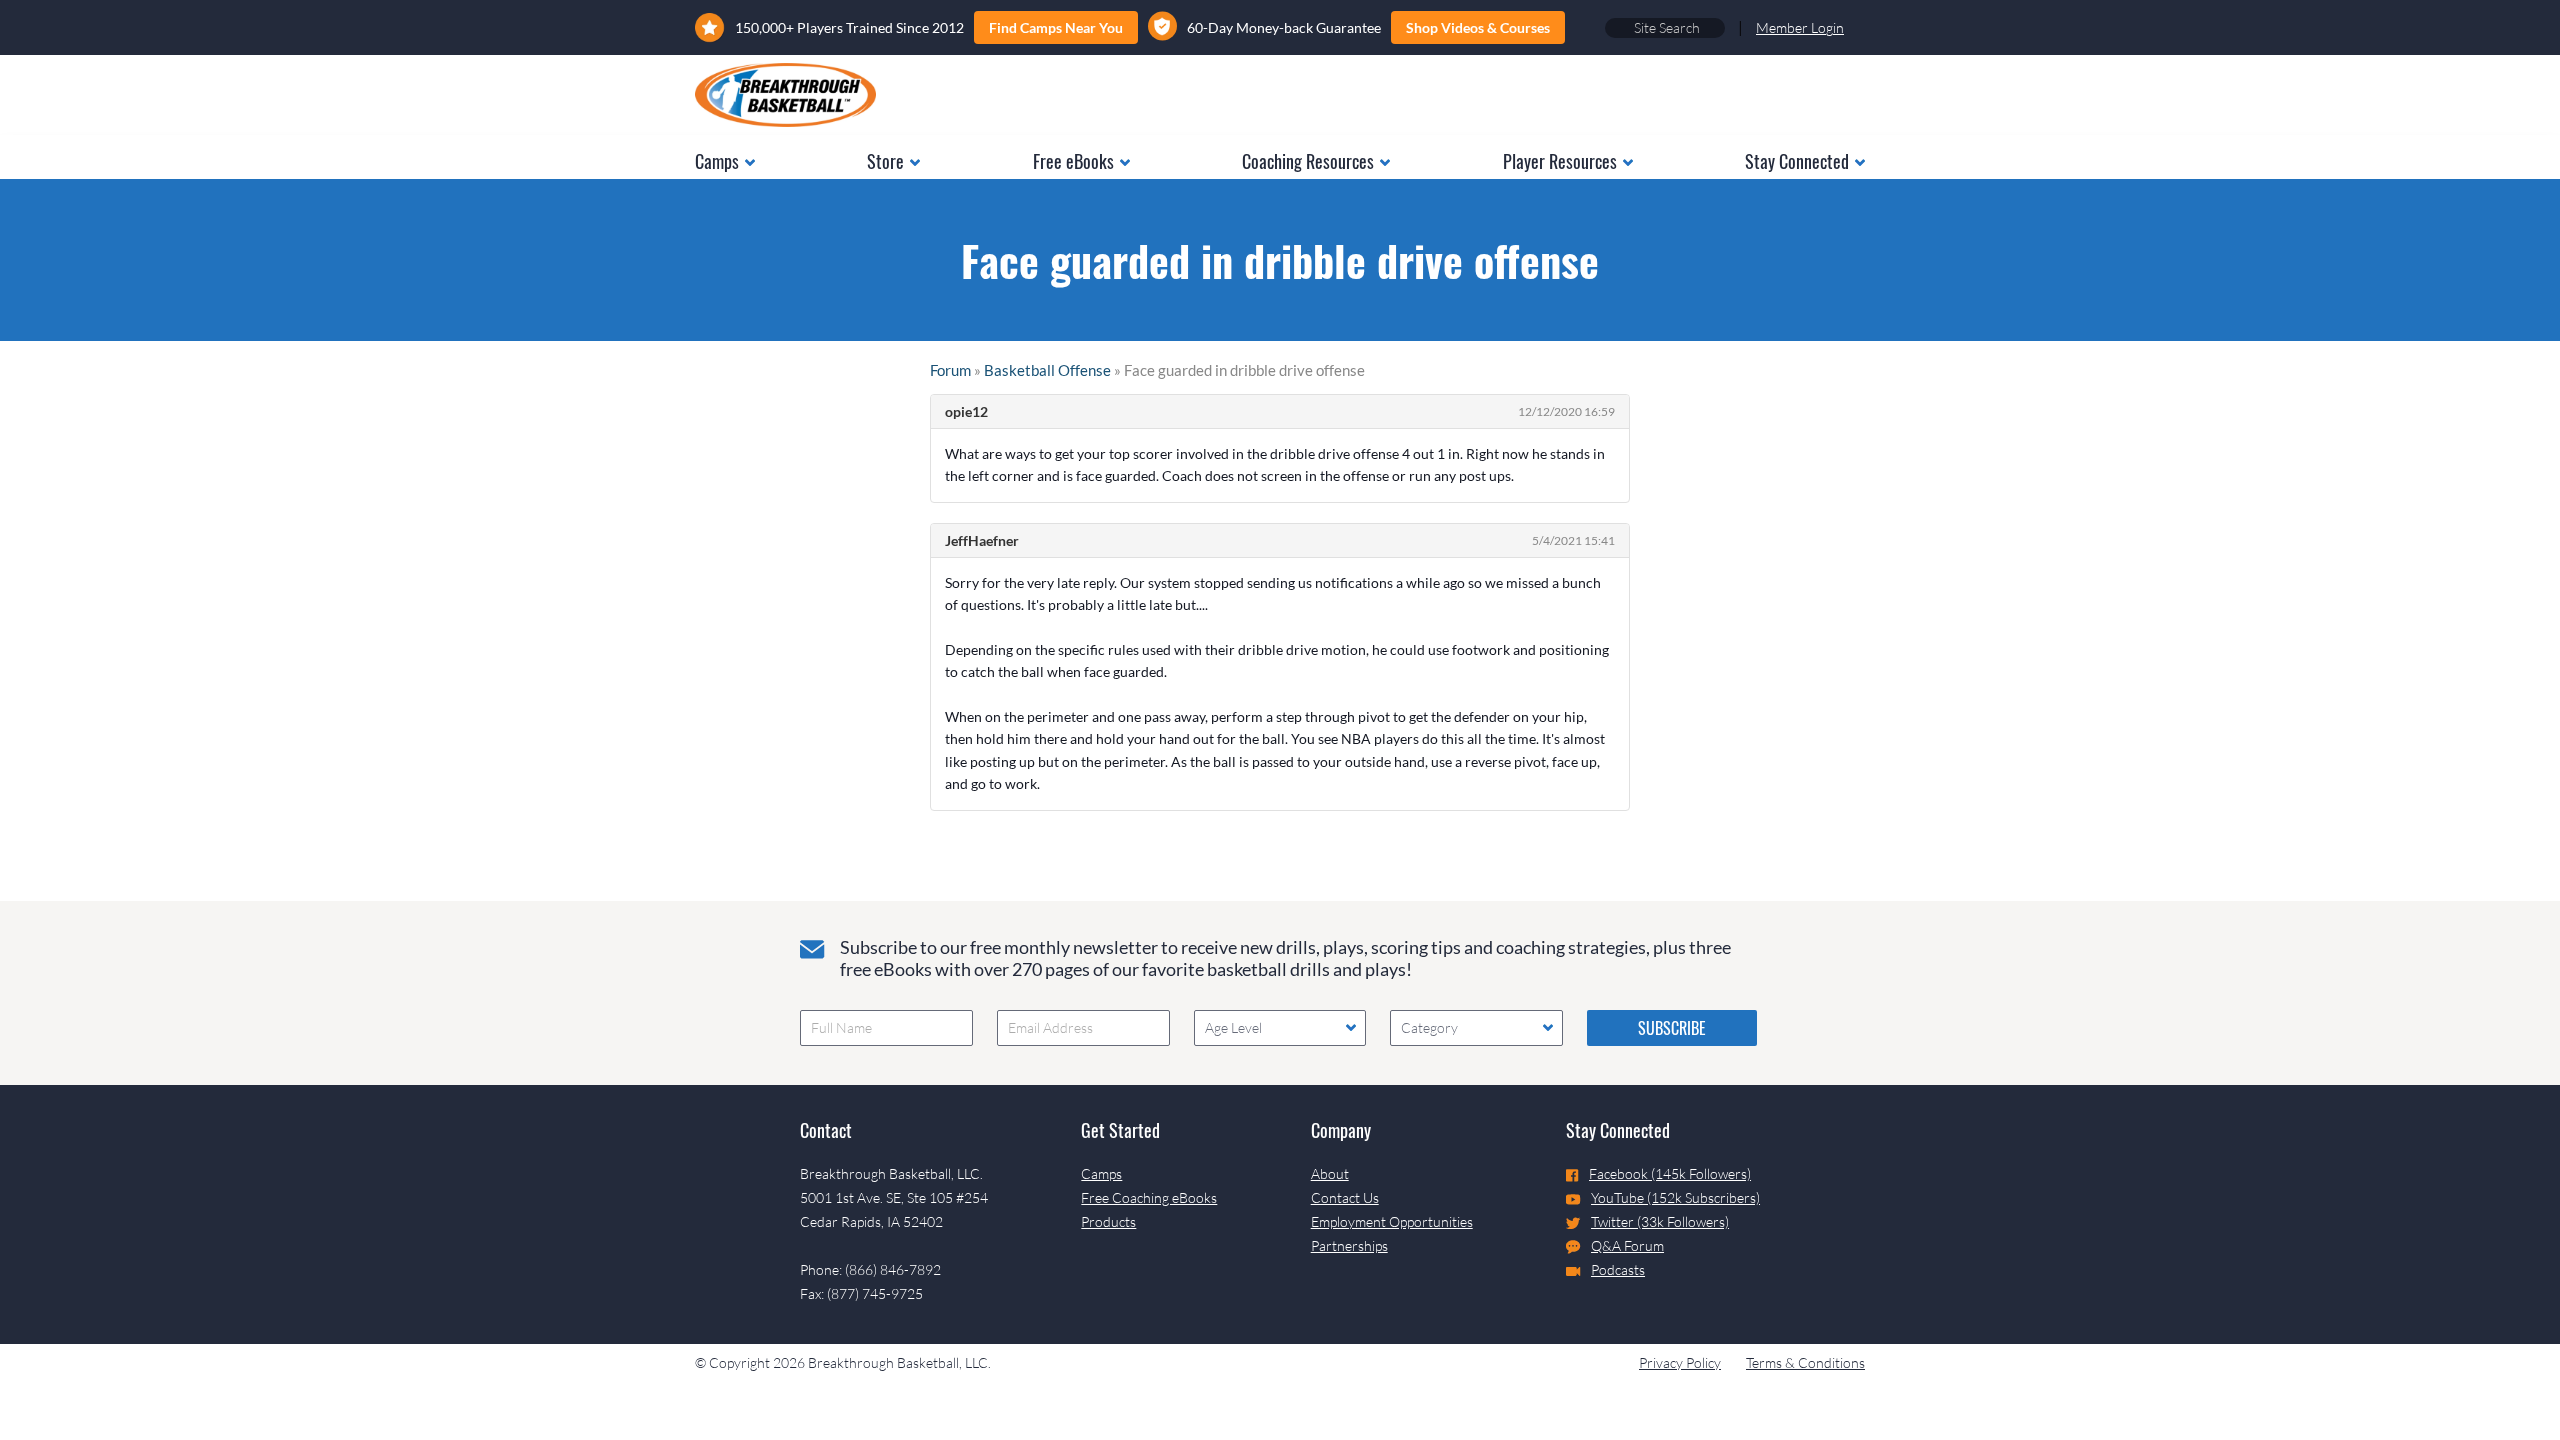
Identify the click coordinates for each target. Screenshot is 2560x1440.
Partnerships (1349, 1245)
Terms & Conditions (1805, 1362)
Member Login (1800, 27)
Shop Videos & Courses (1478, 27)
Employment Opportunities (1392, 1221)
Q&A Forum (1627, 1245)
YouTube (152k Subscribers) (1675, 1197)
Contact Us (1345, 1197)
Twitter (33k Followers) (1660, 1221)
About (1330, 1173)
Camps (1101, 1173)
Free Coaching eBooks (1149, 1197)
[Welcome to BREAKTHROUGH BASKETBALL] (785, 95)
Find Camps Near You (1056, 27)
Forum (950, 370)
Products (1108, 1221)
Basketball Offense (1047, 370)
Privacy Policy (1680, 1362)
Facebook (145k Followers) (1670, 1173)
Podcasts (1618, 1269)
